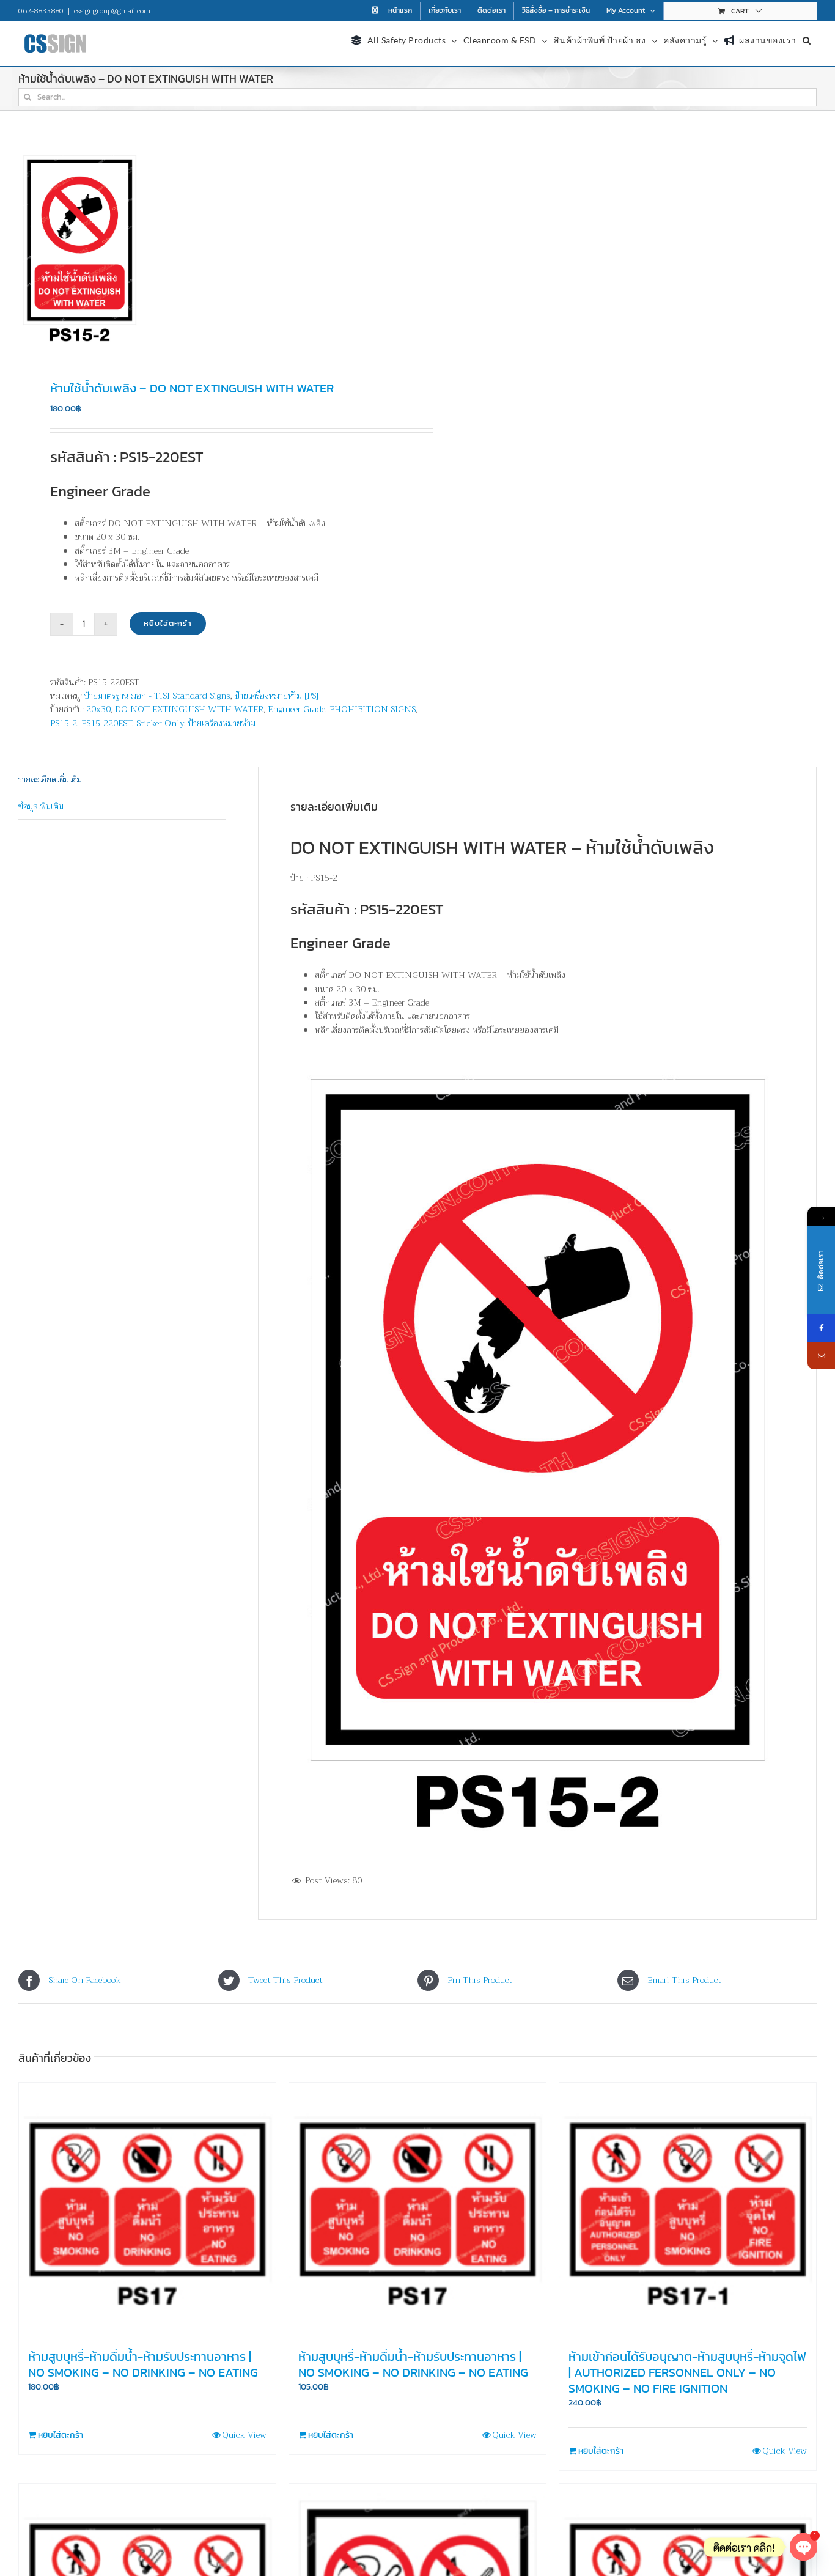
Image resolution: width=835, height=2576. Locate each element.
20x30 (98, 709)
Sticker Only (160, 723)
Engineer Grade (296, 709)
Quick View (244, 2435)
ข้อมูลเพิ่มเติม (41, 806)
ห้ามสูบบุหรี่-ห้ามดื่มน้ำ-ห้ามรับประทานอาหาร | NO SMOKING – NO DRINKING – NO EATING (143, 2364)
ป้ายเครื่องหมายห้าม (222, 723)
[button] (807, 39)
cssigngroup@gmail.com (112, 11)
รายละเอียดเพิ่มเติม (50, 779)
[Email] (821, 1356)
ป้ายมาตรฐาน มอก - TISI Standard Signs (157, 696)
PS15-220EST (107, 723)
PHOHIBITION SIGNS (373, 709)
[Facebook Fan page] (821, 1328)
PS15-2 (64, 723)
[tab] (122, 780)
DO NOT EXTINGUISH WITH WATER (189, 709)
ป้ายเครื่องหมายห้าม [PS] (277, 696)
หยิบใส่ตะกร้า (168, 623)
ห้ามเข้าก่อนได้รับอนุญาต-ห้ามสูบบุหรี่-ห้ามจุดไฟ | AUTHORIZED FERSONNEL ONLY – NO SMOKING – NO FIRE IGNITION (687, 2372)
